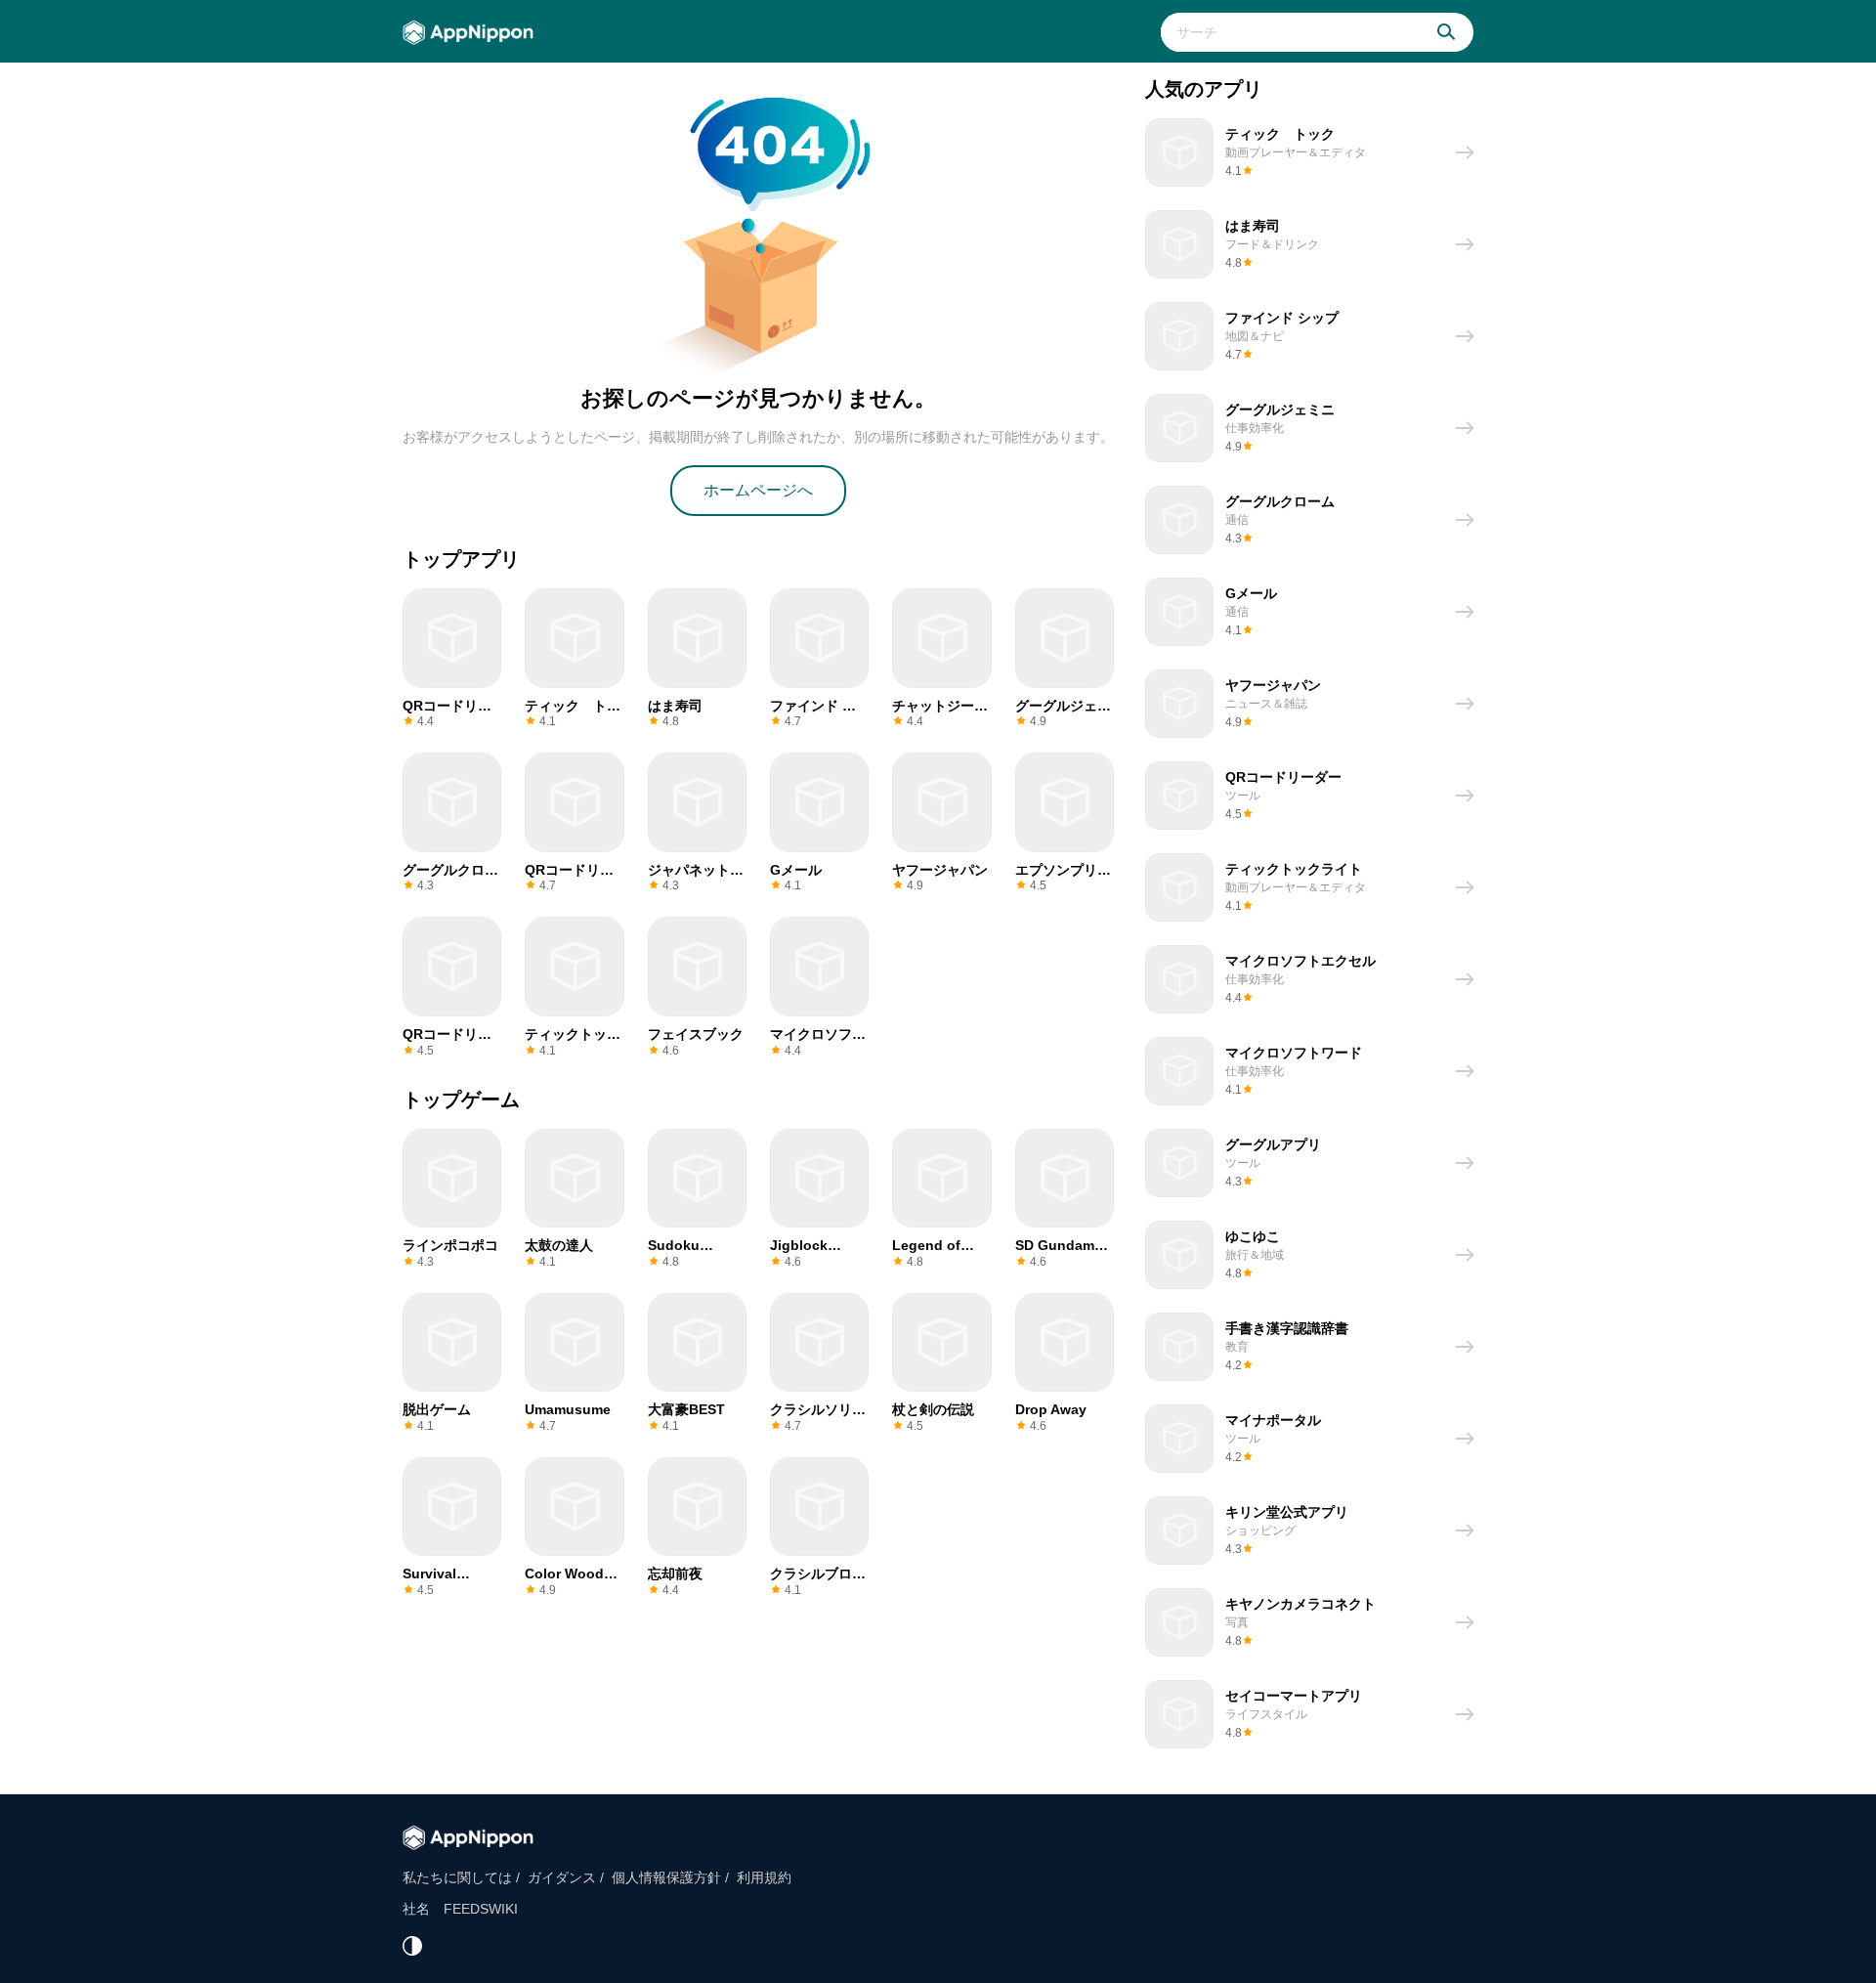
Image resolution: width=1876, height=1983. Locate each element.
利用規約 (764, 1877)
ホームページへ (758, 490)
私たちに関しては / (461, 1877)
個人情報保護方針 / (670, 1877)
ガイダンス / (566, 1877)
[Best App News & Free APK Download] (473, 32)
